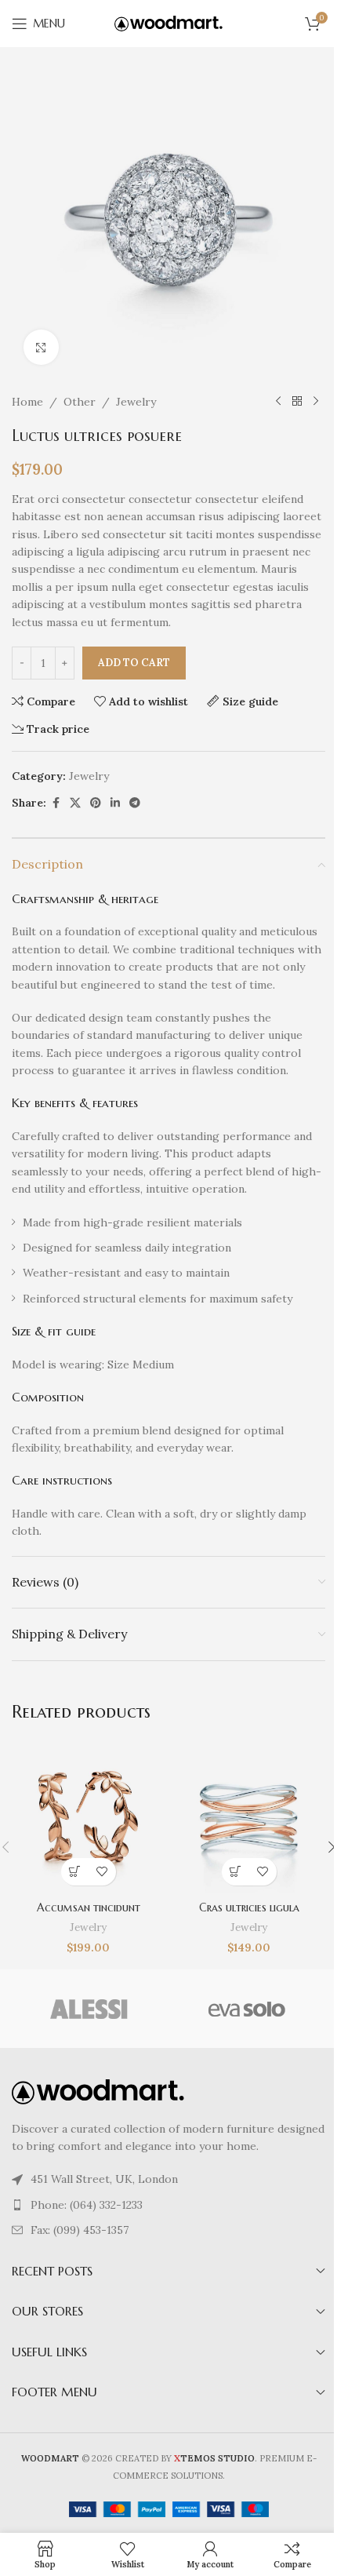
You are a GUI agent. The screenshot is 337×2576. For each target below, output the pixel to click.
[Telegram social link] (135, 803)
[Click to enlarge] (41, 347)
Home (27, 402)
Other (80, 402)
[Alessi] (90, 2009)
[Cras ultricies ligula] (249, 1817)
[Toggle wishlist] (102, 1872)
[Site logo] (168, 23)
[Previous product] (278, 402)
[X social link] (75, 803)
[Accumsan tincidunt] (88, 1817)
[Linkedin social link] (115, 803)
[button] (75, 1872)
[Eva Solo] (247, 2009)
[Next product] (316, 402)
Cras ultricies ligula (249, 1907)
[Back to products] (297, 402)
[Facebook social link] (56, 803)
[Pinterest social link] (96, 803)
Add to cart (134, 663)
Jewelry (136, 402)
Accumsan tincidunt (89, 1907)
